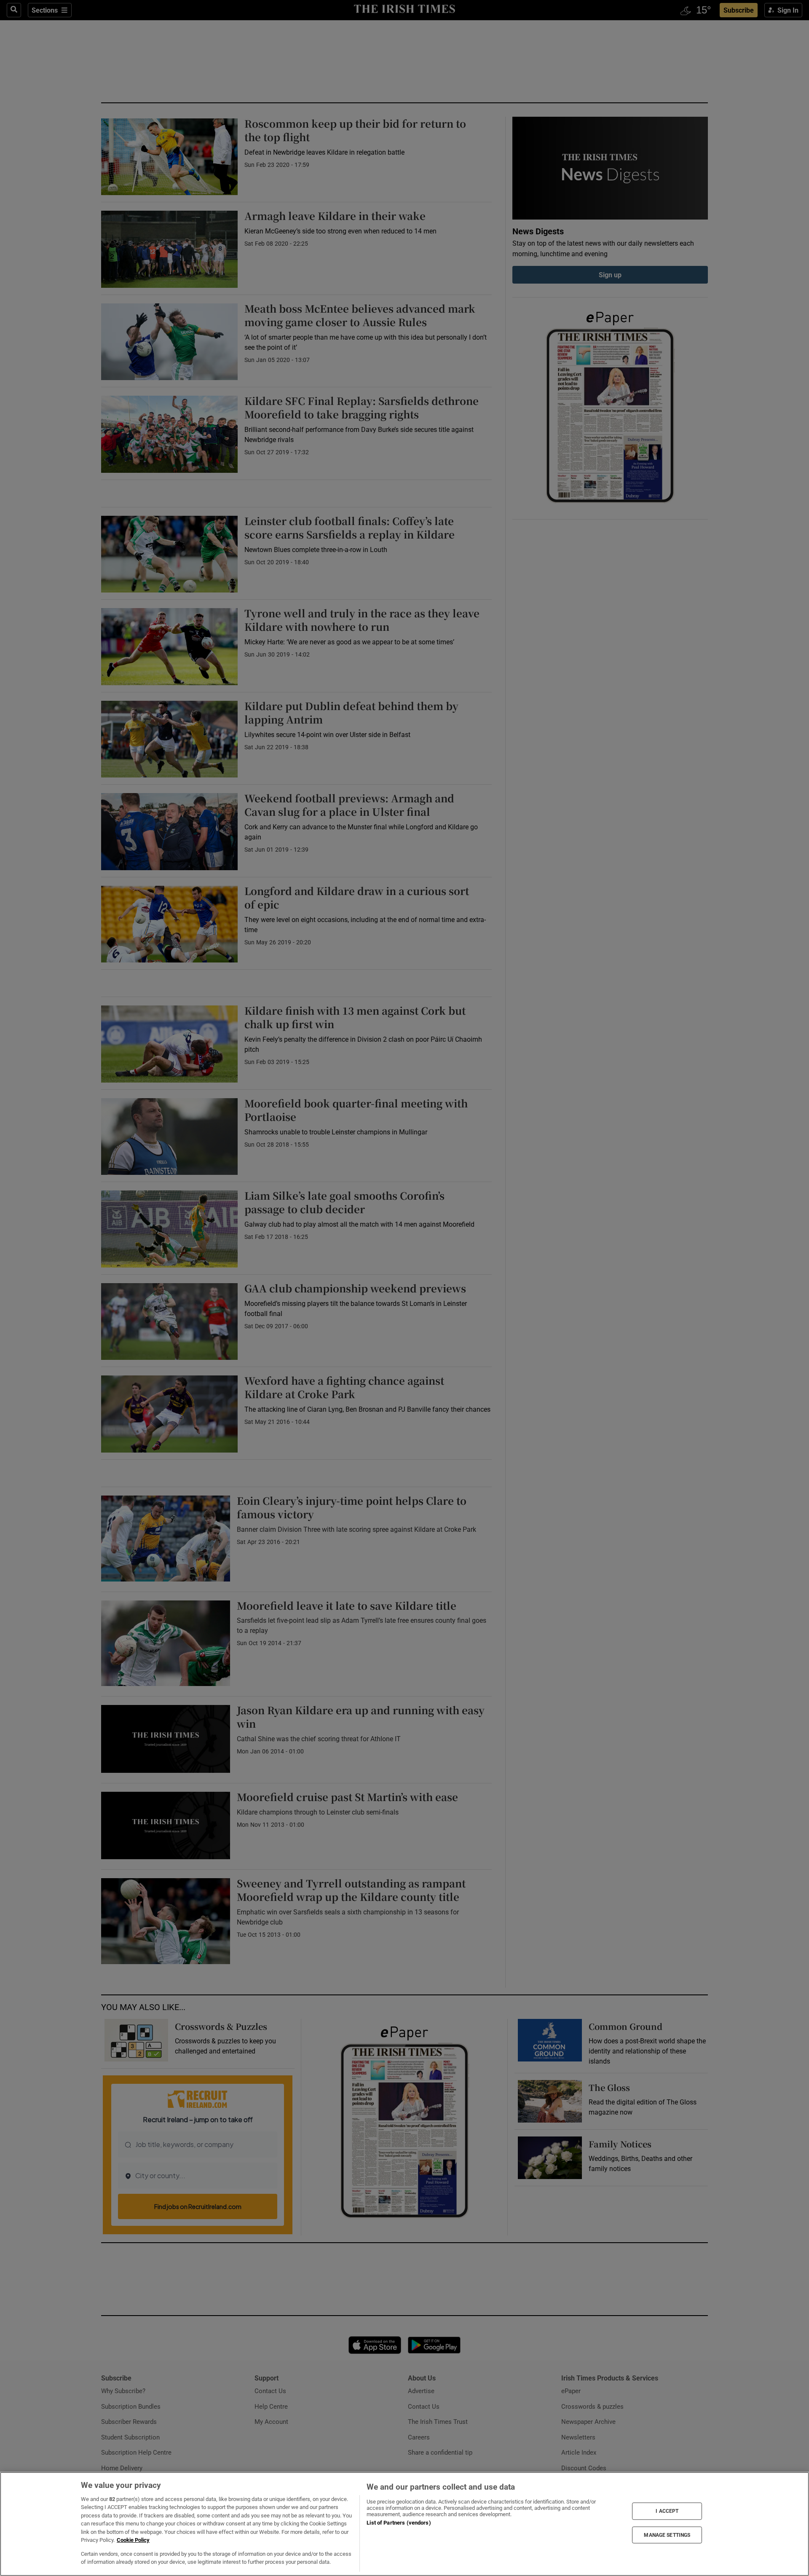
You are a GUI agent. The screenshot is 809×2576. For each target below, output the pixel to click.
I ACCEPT (667, 2511)
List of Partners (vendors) (399, 2523)
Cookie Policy (133, 2540)
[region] (404, 2524)
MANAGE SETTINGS (667, 2535)
